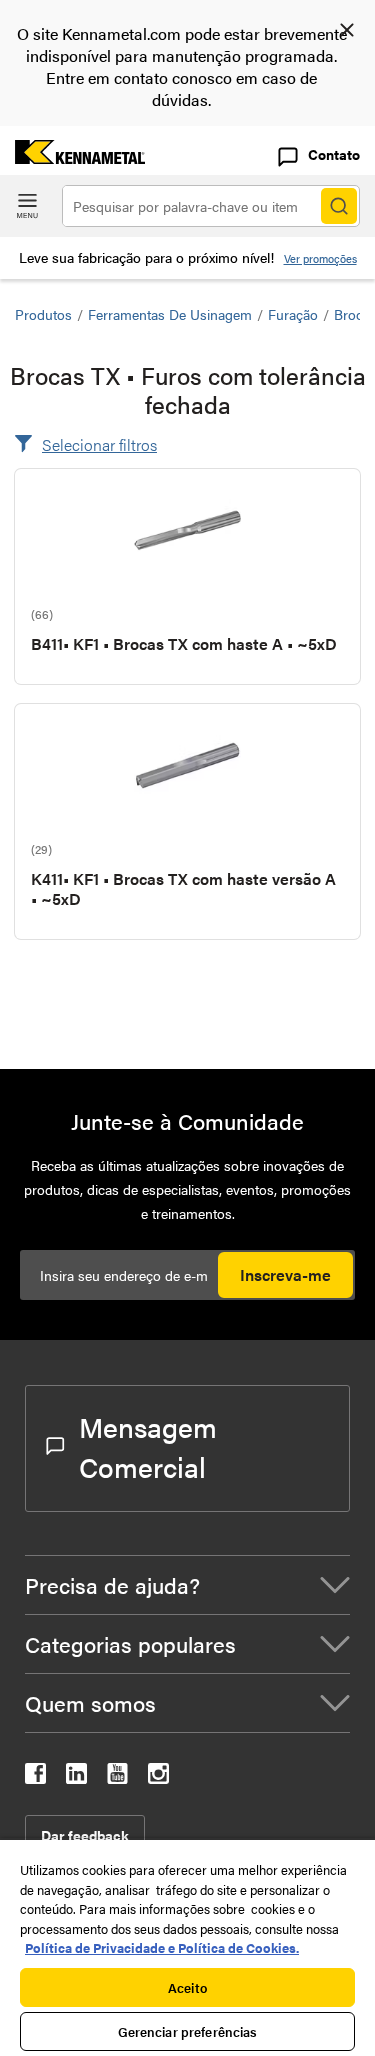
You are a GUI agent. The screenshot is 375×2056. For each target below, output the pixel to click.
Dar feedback (85, 1835)
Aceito (187, 1987)
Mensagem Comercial (148, 1446)
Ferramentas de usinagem (170, 314)
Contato (334, 154)
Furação (293, 314)
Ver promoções (320, 258)
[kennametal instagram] (158, 1777)
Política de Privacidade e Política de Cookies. (162, 1947)
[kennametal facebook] (35, 1777)
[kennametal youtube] (117, 1777)
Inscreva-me (285, 1274)
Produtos (43, 314)
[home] (72, 157)
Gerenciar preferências (188, 2031)
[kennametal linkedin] (76, 1777)
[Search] (339, 206)
